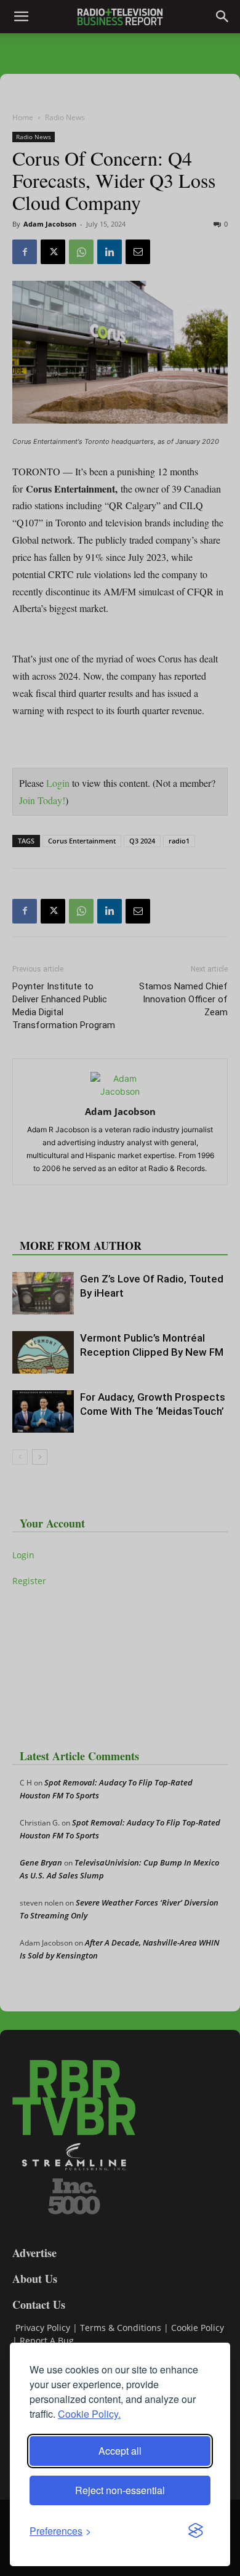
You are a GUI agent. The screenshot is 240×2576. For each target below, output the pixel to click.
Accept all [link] (120, 2451)
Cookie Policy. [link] (89, 2414)
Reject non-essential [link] (120, 2490)
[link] (60, 2531)
